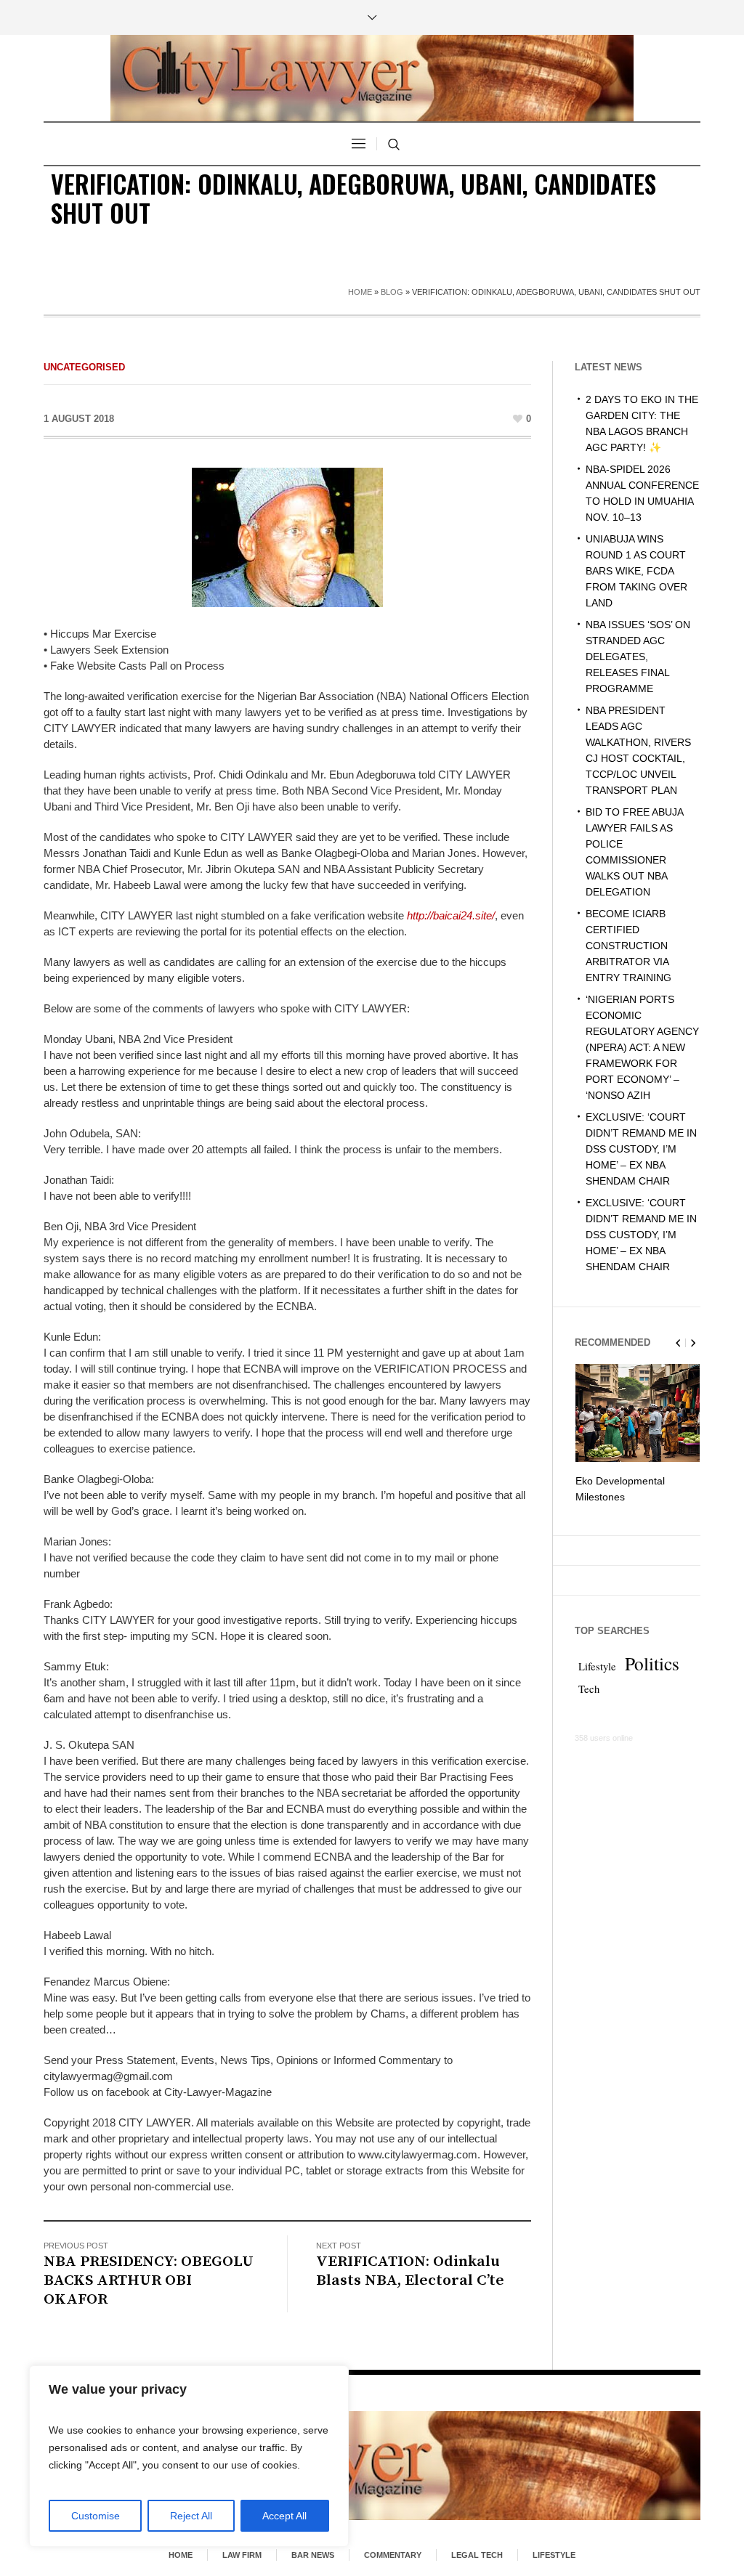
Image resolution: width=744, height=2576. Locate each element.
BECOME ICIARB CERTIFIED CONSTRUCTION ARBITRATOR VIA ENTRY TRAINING (628, 946)
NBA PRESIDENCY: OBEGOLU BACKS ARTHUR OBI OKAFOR (149, 2280)
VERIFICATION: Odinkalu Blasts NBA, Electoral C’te (410, 2271)
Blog (392, 292)
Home (360, 292)
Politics (652, 1663)
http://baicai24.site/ (451, 915)
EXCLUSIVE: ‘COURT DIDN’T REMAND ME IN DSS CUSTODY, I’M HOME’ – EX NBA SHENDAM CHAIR (641, 1149)
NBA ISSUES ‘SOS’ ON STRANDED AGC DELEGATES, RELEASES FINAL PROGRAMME (638, 657)
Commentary (393, 2555)
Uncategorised (84, 367)
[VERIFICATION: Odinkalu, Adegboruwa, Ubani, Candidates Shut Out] (287, 536)
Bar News (313, 2555)
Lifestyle (597, 1666)
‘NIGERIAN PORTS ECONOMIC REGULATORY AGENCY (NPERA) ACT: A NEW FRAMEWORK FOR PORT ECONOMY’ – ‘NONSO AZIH (642, 1047)
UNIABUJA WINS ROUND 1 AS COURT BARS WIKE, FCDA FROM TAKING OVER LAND (636, 571)
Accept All (284, 2516)
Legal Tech (477, 2555)
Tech (589, 1689)
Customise (96, 2516)
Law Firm (242, 2555)
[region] (189, 2456)
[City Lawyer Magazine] (372, 2465)
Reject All (191, 2516)
